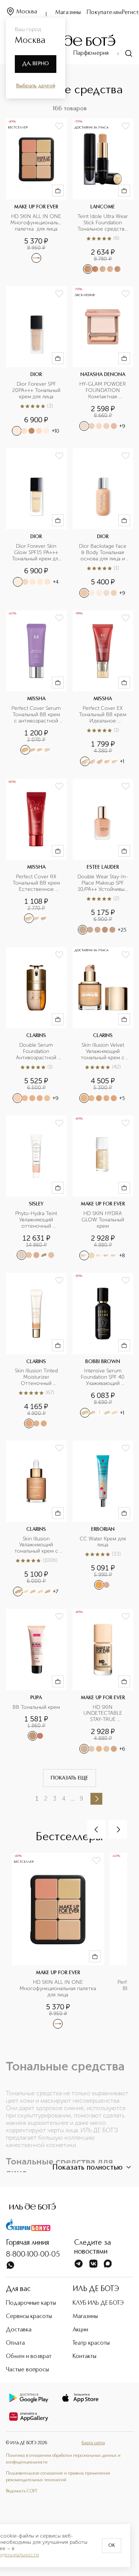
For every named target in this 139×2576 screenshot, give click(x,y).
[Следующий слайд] (118, 1829)
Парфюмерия (91, 53)
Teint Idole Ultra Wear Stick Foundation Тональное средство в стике (103, 223)
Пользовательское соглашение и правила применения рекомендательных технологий (58, 2477)
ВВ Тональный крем (36, 1707)
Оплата (15, 2343)
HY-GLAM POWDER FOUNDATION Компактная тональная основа (103, 391)
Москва (27, 12)
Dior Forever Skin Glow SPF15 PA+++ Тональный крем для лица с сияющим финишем (37, 553)
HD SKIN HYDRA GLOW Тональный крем (104, 1220)
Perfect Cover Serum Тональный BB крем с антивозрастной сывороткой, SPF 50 (37, 715)
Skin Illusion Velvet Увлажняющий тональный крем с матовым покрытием (103, 1052)
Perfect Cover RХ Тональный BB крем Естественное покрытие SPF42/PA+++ (37, 883)
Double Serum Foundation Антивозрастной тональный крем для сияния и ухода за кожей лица (37, 1052)
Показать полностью (87, 2168)
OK (112, 2546)
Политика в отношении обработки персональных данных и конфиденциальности (63, 2459)
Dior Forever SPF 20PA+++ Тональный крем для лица (37, 390)
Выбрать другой (36, 86)
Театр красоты (91, 2343)
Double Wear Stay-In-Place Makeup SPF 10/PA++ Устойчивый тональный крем (103, 883)
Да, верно (36, 64)
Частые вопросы (27, 2370)
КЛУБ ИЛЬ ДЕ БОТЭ (98, 2303)
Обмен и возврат (29, 2357)
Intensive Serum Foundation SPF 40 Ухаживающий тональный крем (103, 1377)
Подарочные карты (31, 2303)
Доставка (19, 2330)
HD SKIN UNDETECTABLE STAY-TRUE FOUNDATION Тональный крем (103, 1714)
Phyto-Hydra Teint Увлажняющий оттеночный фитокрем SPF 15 (37, 1220)
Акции (80, 2330)
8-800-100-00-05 (33, 2255)
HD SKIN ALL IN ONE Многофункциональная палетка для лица (36, 223)
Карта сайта (93, 2443)
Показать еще (69, 1778)
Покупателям (104, 13)
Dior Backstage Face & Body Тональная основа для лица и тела (103, 553)
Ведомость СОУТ (21, 2491)
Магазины (68, 13)
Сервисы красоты (29, 2317)
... (73, 1799)
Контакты (85, 2357)
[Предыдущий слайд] (96, 1829)
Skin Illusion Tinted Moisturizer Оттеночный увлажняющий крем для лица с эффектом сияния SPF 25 (37, 1377)
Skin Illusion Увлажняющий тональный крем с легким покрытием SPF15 (37, 1545)
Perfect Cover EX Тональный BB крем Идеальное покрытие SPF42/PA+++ (103, 715)
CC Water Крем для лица (104, 1542)
